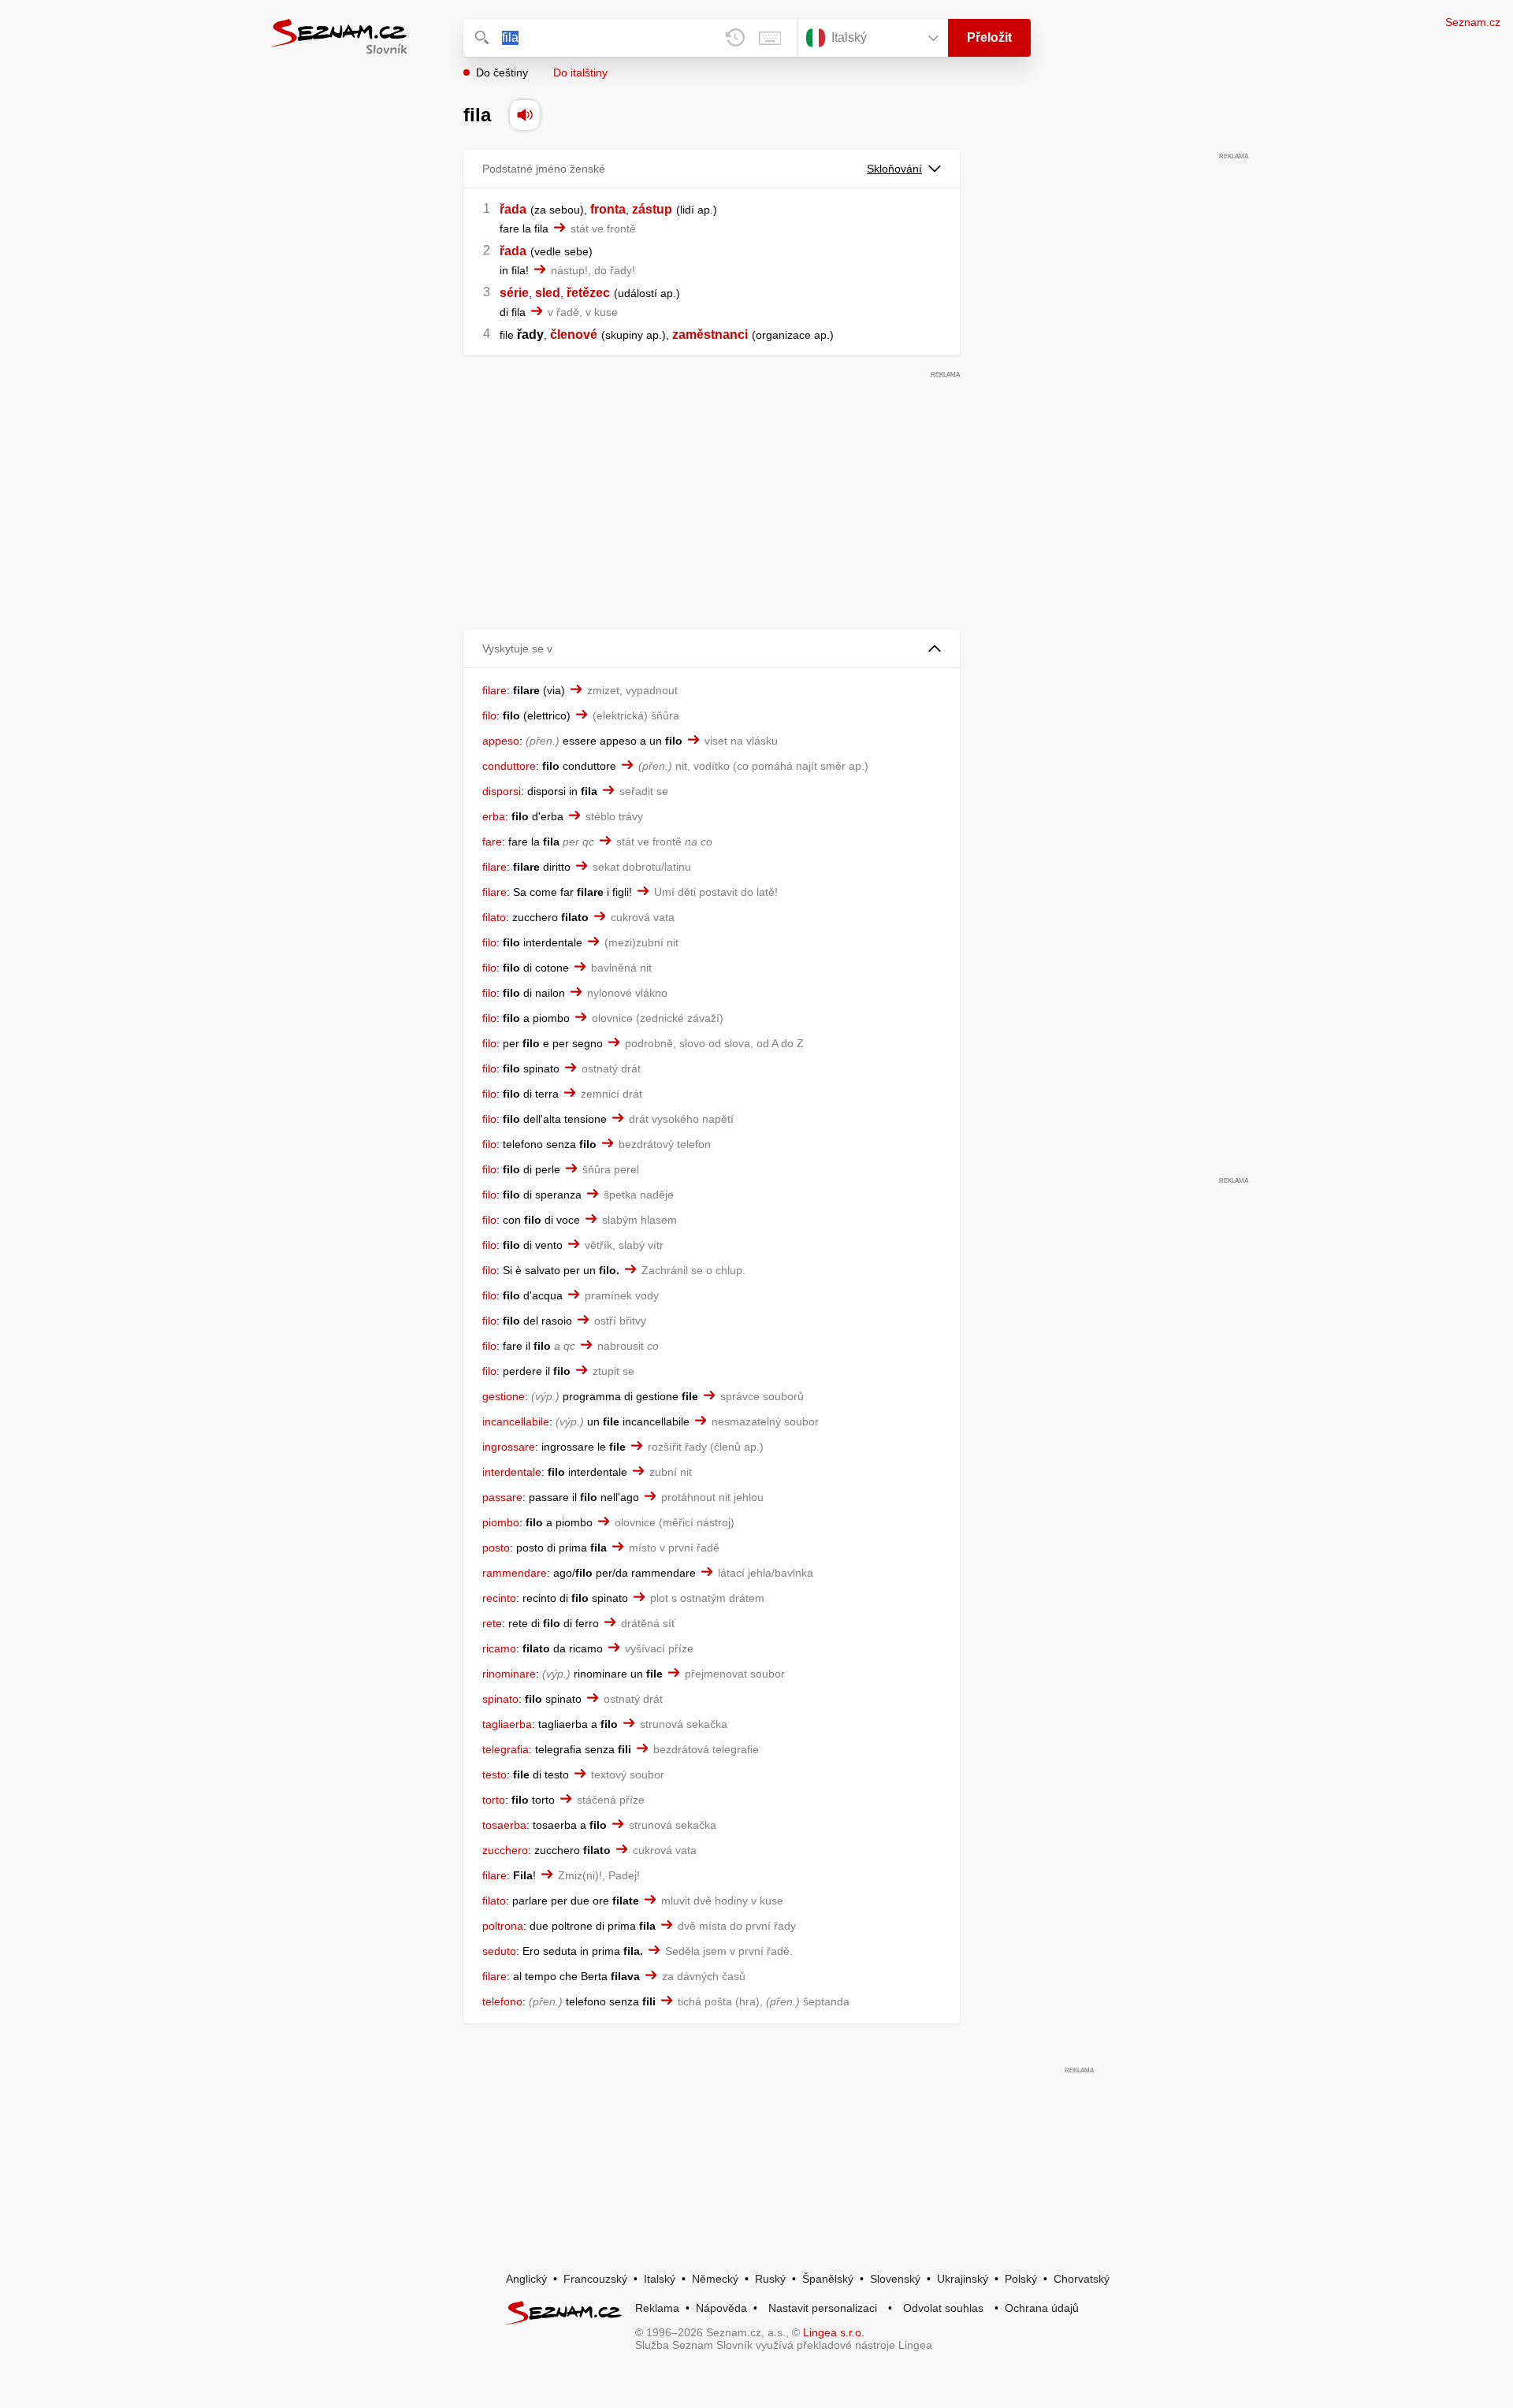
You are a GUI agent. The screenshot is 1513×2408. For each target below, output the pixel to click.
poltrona (503, 1926)
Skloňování (894, 169)
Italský (660, 2279)
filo (489, 715)
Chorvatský (1082, 2279)
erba (494, 816)
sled (548, 293)
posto (496, 1548)
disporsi (502, 791)
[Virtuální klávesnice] (770, 38)
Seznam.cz (1473, 22)
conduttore (509, 766)
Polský (1021, 2279)
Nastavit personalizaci (823, 2308)
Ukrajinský (963, 2279)
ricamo (499, 1648)
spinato (500, 1699)
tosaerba (504, 1825)
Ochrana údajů (1042, 2308)
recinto (499, 1598)
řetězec (588, 293)
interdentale (512, 1472)
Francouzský (595, 2279)
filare (494, 690)
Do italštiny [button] (580, 72)
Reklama (657, 2308)
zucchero (505, 1850)
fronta (608, 209)
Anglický (526, 2279)
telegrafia (506, 1749)
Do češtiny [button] (502, 72)
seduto (499, 1951)
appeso (501, 741)
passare (502, 1497)
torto (494, 1800)
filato (494, 917)
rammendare (515, 1573)
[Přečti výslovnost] (525, 115)
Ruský (770, 2279)
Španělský (828, 2279)
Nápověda (721, 2308)
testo (494, 1774)
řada (513, 209)
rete (492, 1623)
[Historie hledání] (735, 38)
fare (492, 842)
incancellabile (516, 1421)
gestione (504, 1396)
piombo (501, 1522)
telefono (502, 2001)
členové (574, 334)
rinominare (509, 1674)
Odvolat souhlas (943, 2308)
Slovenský (895, 2279)
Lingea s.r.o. (834, 2332)
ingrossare (509, 1447)
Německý (715, 2279)
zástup (652, 209)
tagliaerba (507, 1724)
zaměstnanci (710, 334)
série (514, 293)
